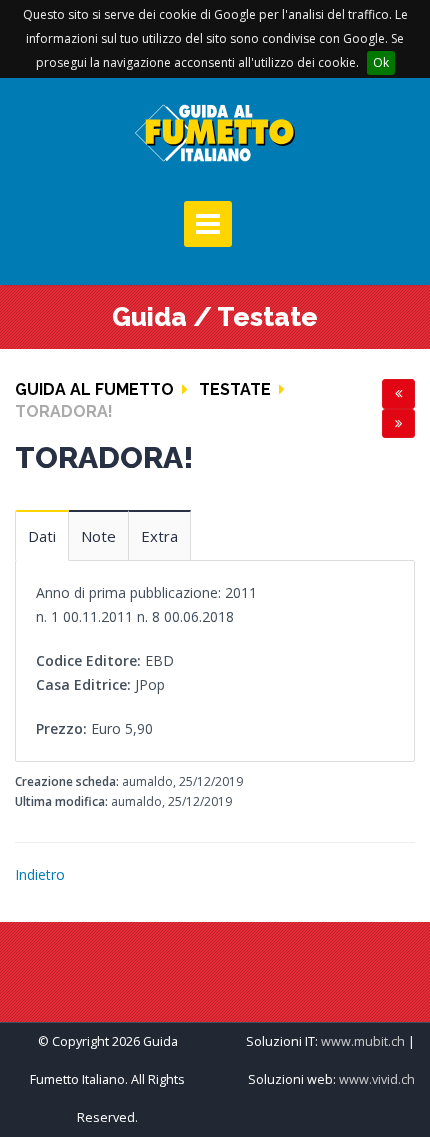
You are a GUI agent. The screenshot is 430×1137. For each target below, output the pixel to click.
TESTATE (235, 389)
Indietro (40, 874)
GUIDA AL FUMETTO (94, 389)
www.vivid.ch (377, 1079)
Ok (381, 62)
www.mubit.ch (363, 1041)
